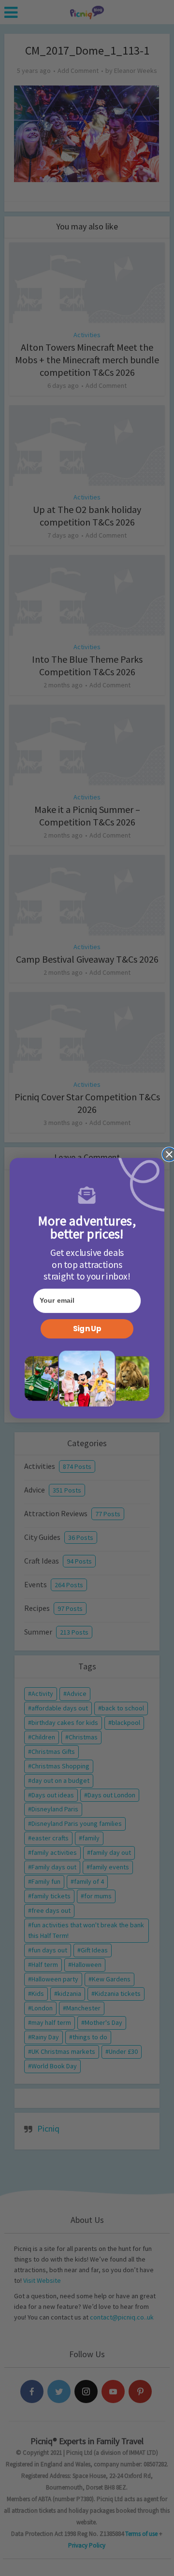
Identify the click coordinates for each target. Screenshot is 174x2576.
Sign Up (87, 1329)
